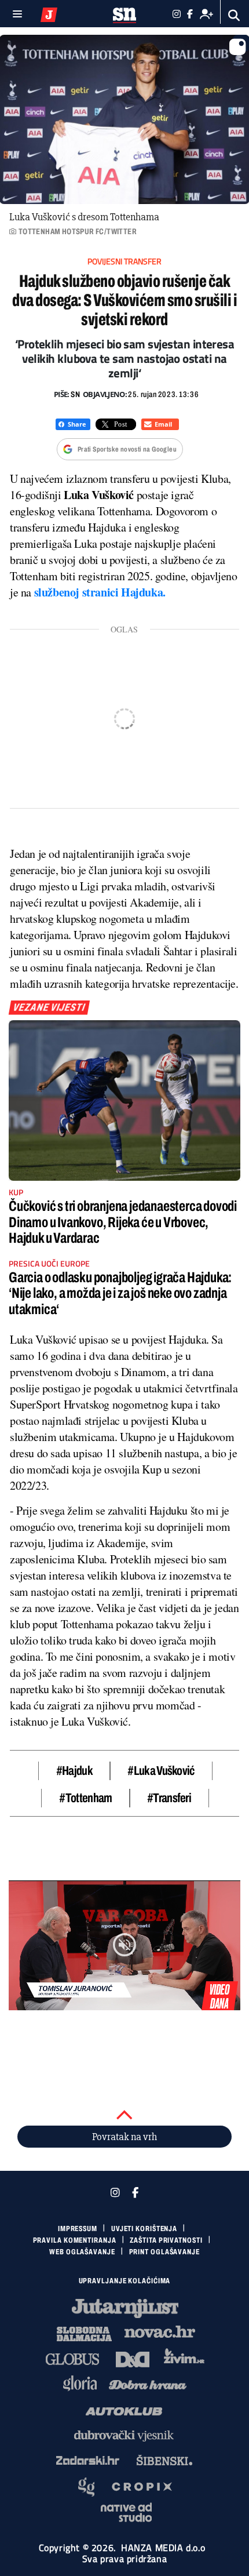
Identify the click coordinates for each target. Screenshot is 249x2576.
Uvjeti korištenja (144, 2229)
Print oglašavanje (164, 2252)
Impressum (78, 2229)
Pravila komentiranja (75, 2240)
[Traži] (234, 15)
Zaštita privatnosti (166, 2240)
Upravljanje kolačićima (125, 2281)
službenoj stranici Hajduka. (100, 592)
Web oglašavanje (82, 2252)
